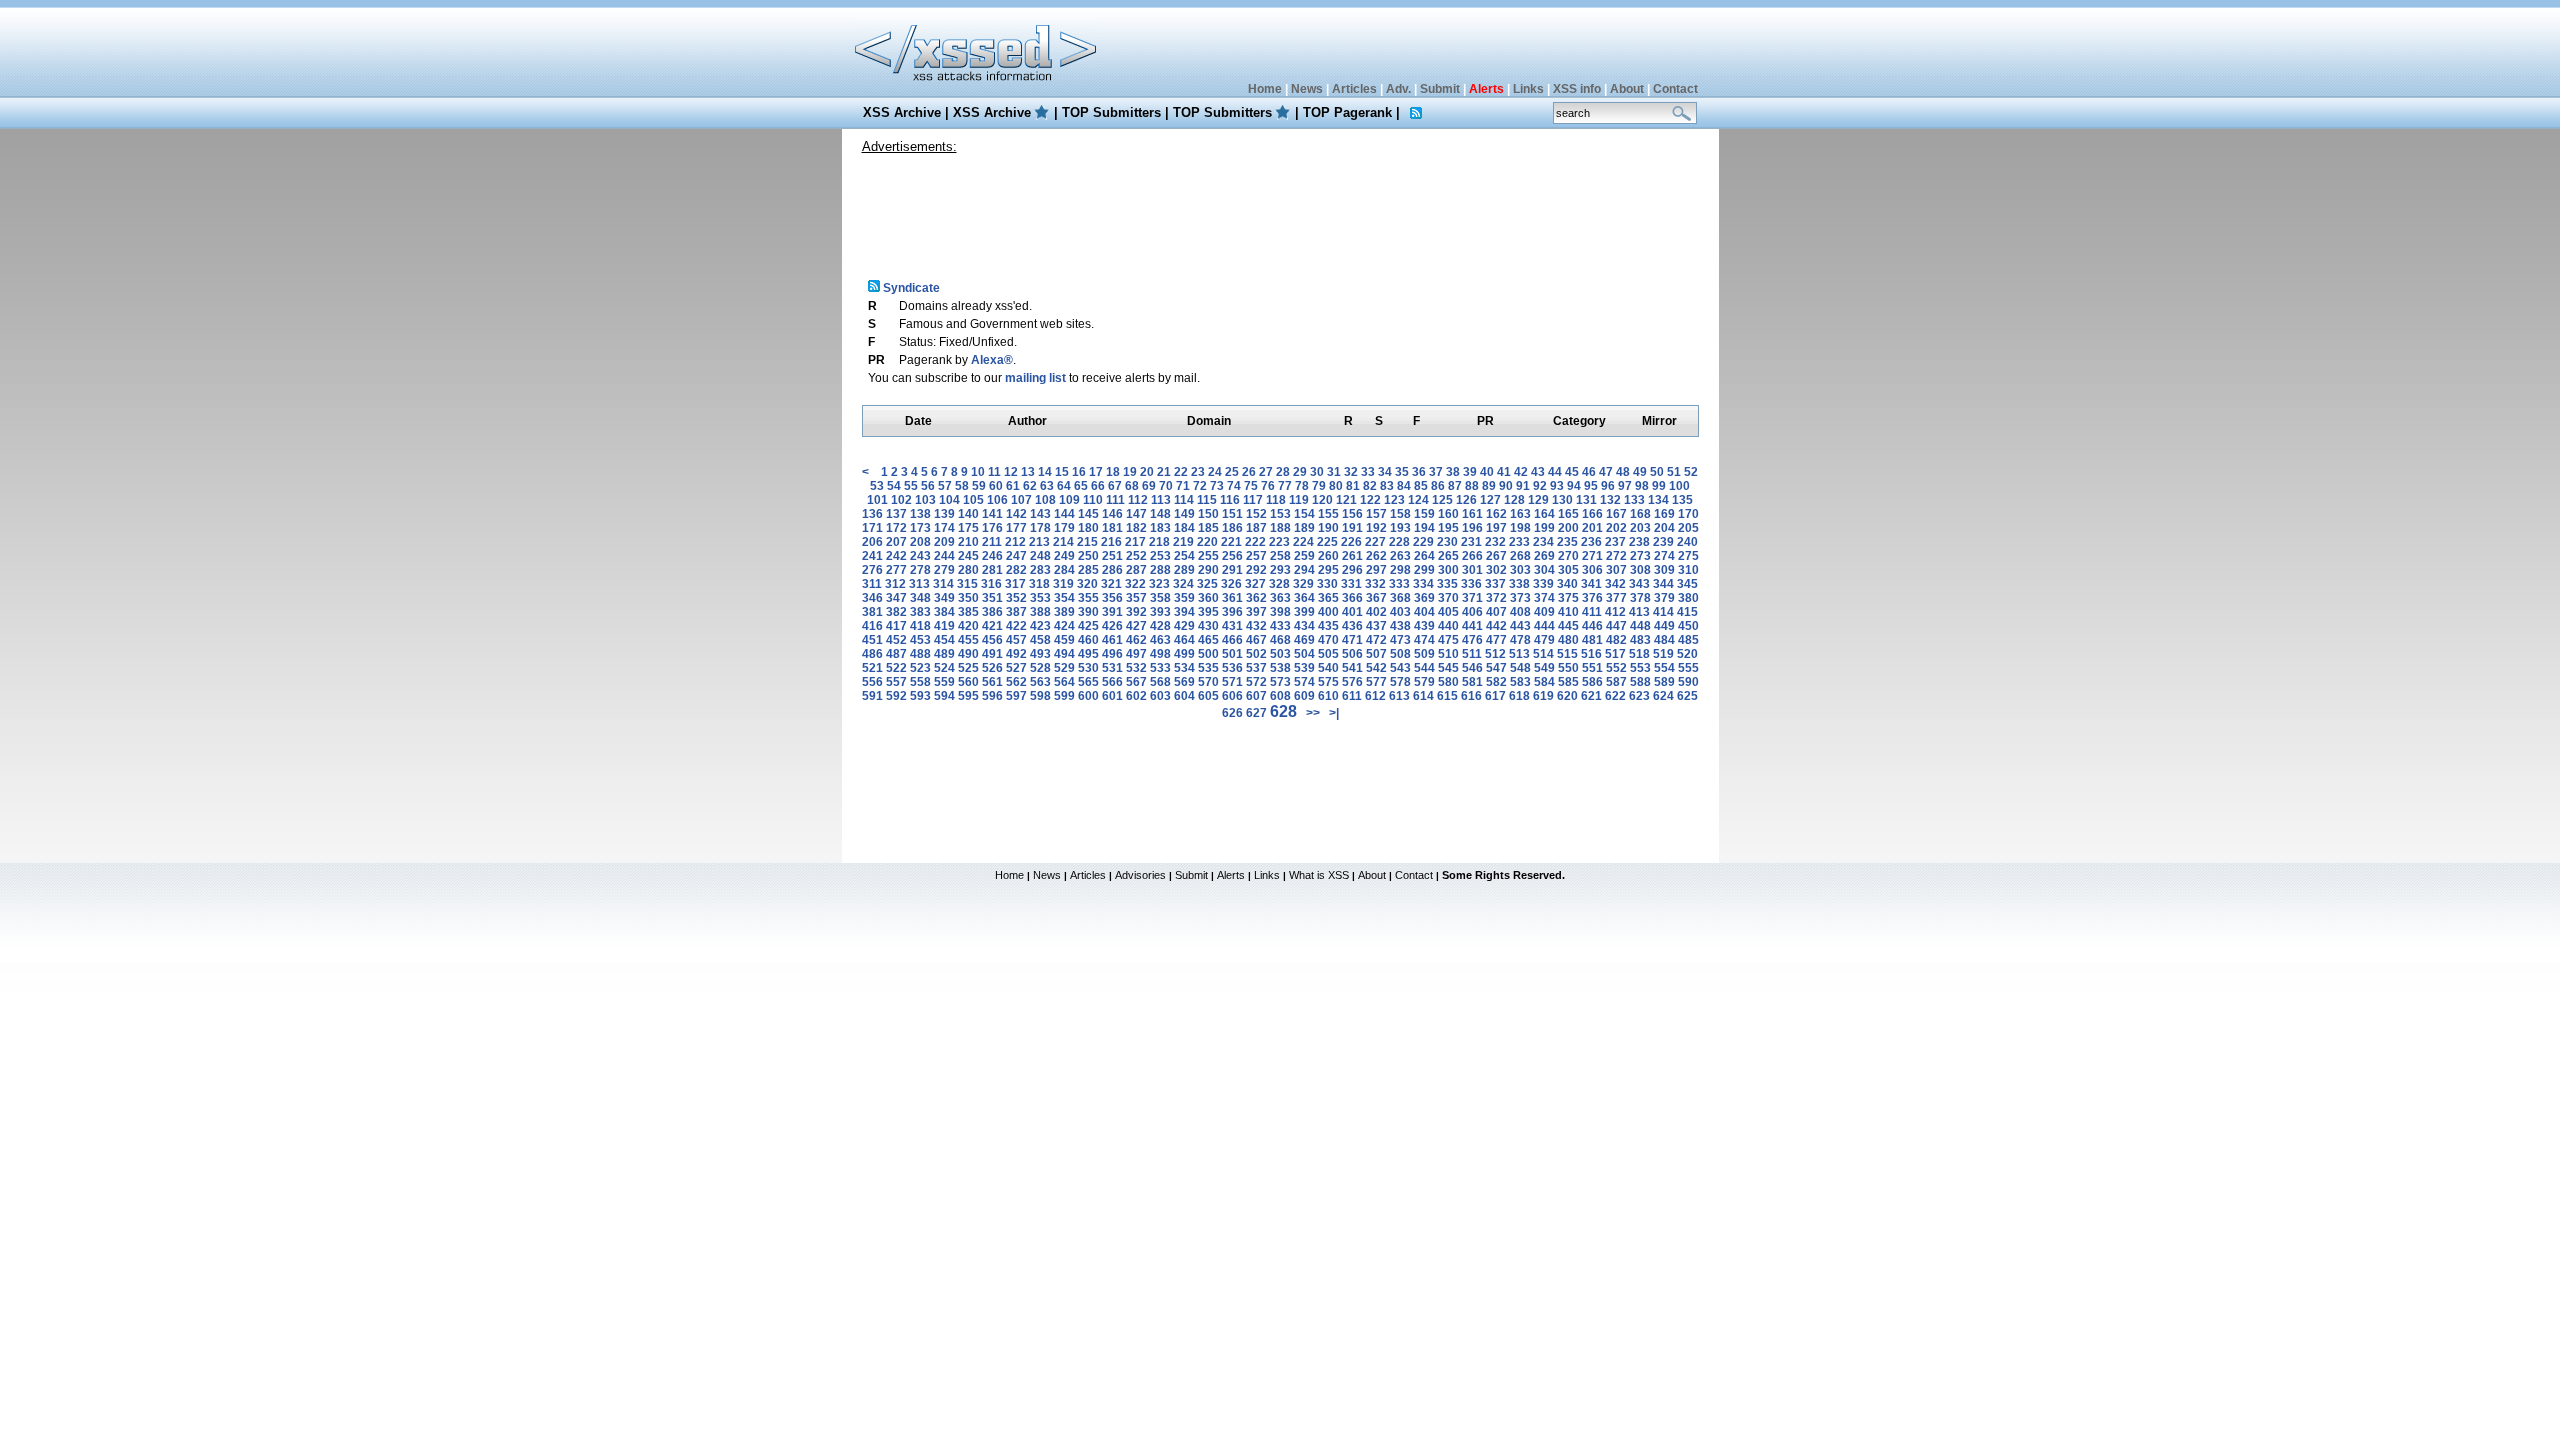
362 (1256, 598)
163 (1520, 514)
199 (1544, 528)
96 (1608, 486)
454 (944, 640)
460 (1088, 640)
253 (1160, 556)
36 (1419, 472)
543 (1400, 668)
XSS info (1577, 89)
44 (1555, 472)
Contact (1675, 89)
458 (1040, 640)
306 (1592, 570)
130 (1562, 500)
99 (1659, 486)
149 (1184, 514)
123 (1394, 500)
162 (1496, 514)
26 (1249, 472)
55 (911, 486)
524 (944, 668)
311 (872, 584)
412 (1615, 612)
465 (1208, 640)
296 (1352, 570)
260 (1328, 556)
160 (1448, 514)
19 (1130, 472)
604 (1184, 696)
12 (1011, 472)
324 (1183, 584)
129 (1538, 500)
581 (1472, 682)
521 (872, 668)
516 (1591, 654)
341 (1591, 584)
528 (1040, 668)
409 (1544, 612)
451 (872, 640)
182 (1136, 528)
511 (1472, 654)
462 (1136, 640)
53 (877, 486)
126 (1466, 500)
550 (1568, 668)
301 (1472, 570)
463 (1160, 640)
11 (994, 472)
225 (1327, 542)
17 (1096, 472)
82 (1370, 486)
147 (1136, 514)
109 (1069, 500)
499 (1184, 654)
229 (1423, 542)
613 (1399, 696)
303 (1520, 570)
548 (1520, 668)
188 (1280, 528)
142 (1016, 514)
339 (1543, 584)
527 (1016, 668)
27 (1266, 472)
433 (1280, 626)
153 (1280, 514)
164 (1544, 514)
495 (1088, 654)
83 (1387, 486)
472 (1376, 640)
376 (1592, 598)
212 (1015, 542)
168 (1640, 514)
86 (1438, 486)
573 (1280, 682)
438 (1400, 626)
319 (1063, 584)
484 (1664, 640)
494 (1064, 654)
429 (1184, 626)
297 (1376, 570)
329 (1303, 584)
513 (1519, 654)
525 (968, 668)
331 (1351, 584)
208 (920, 542)
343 (1639, 584)
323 (1159, 584)
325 (1207, 584)
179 (1064, 528)
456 (992, 640)
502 (1256, 654)
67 (1115, 486)
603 (1160, 696)
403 (1400, 612)
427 (1136, 626)
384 (944, 612)
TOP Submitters (1111, 112)
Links (1528, 89)
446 (1592, 626)
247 (1016, 556)
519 (1663, 654)
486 (872, 654)
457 (1016, 640)
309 (1664, 570)
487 (896, 654)
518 (1639, 654)
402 (1376, 612)
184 (1184, 528)
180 (1088, 528)
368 (1400, 598)
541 (1352, 668)
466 (1232, 640)
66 (1098, 486)
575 (1328, 682)
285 (1088, 570)
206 (872, 542)
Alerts (1231, 875)
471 (1352, 640)
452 (896, 640)
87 (1455, 486)
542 (1376, 668)
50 (1657, 472)
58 (962, 486)
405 (1448, 612)
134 (1658, 500)
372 (1496, 598)
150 (1208, 514)
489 (944, 654)
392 (1136, 612)
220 (1207, 542)
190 (1328, 528)
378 (1640, 598)
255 (1208, 556)
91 (1523, 486)
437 (1376, 626)
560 (968, 682)
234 (1543, 542)
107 (1021, 500)
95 (1591, 486)
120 (1322, 500)
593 (920, 696)
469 (1304, 640)
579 (1424, 682)
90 (1506, 486)
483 (1640, 640)
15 (1062, 472)
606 (1232, 696)
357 (1136, 598)
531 (1112, 668)
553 (1640, 668)
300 (1448, 570)
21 (1164, 472)
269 (1544, 556)
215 (1087, 542)
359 (1184, 598)
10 (978, 472)
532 (1136, 668)
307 (1616, 570)
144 (1064, 514)
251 (1112, 556)
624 (1663, 696)
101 (877, 500)
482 (1616, 640)
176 (992, 528)
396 (1232, 612)
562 (1016, 682)
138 (920, 514)
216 (1111, 542)
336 (1471, 584)
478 (1520, 640)
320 (1087, 584)
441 (1472, 626)
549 (1544, 668)
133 (1634, 500)
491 (992, 654)
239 (1663, 542)
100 (1679, 486)
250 (1088, 556)
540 (1328, 668)
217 (1135, 542)
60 (996, 486)
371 (1472, 598)
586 (1592, 682)
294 (1304, 570)
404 (1424, 612)
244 (944, 556)
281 (992, 570)
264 (1424, 556)
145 (1088, 514)
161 (1472, 514)
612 (1375, 696)
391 (1112, 612)
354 (1064, 598)
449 (1664, 626)
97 (1625, 486)
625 (1687, 696)
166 (1592, 514)
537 (1256, 668)
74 (1234, 486)
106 (997, 500)
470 (1328, 640)
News (1307, 89)
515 (1567, 654)
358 (1160, 598)
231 (1471, 542)
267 (1496, 556)
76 (1268, 486)
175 (968, 528)
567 (1136, 682)
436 (1352, 626)
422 (1016, 626)
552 (1616, 668)
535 (1208, 668)
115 (1207, 500)
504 (1304, 654)
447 (1616, 626)
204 (1664, 528)
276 (872, 570)
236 (1591, 542)
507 (1376, 654)
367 (1376, 598)
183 (1160, 528)
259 (1304, 556)
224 (1303, 542)
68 (1132, 486)
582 (1496, 682)
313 (919, 584)
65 (1081, 486)
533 (1160, 668)
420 (968, 626)
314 (943, 584)
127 (1490, 500)
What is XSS (1319, 875)
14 (1045, 472)
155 (1328, 514)
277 (896, 570)
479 (1544, 640)
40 (1487, 472)
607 (1256, 696)
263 (1400, 556)
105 (973, 500)
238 (1639, 542)
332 (1375, 584)
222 (1255, 542)
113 (1161, 500)
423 (1040, 626)
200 (1568, 528)
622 (1615, 696)
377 (1616, 598)
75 (1251, 486)
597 (1016, 696)
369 (1424, 598)
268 (1520, 556)
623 (1639, 696)
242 (896, 556)
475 (1448, 640)
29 (1300, 472)
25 (1232, 472)
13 (1028, 472)
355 (1088, 598)
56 (928, 486)
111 (1115, 500)
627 (1256, 713)
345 (1687, 584)
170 (1688, 514)
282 (1016, 570)
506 (1352, 654)
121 (1346, 500)
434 (1304, 626)
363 (1280, 598)
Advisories (1140, 875)
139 (944, 514)
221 (1231, 542)
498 (1160, 654)
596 (992, 696)
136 (872, 514)
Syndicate (910, 288)
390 (1088, 612)
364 (1304, 598)
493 (1040, 654)
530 (1088, 668)
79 (1319, 486)
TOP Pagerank (1347, 112)
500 (1208, 654)
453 (920, 640)
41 (1504, 472)
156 (1352, 514)
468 (1280, 640)
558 (920, 682)
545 (1448, 668)
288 (1160, 570)
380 (1688, 598)
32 (1351, 472)
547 (1496, 668)
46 (1589, 472)
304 (1544, 570)
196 (1472, 528)
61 (1013, 486)
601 (1112, 696)
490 (968, 654)
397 (1256, 612)
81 (1353, 486)
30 (1317, 472)
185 (1208, 528)
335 (1447, 584)
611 (1352, 696)
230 (1447, 542)
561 (992, 682)
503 (1280, 654)
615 (1447, 696)
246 (992, 556)
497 (1136, 654)
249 (1064, 556)
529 (1064, 668)
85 (1421, 486)
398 (1280, 612)
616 (1471, 696)
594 (944, 696)
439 (1424, 626)
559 (944, 682)
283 (1040, 570)
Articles (1354, 89)
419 (944, 626)
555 (1688, 668)
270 (1568, 556)
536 (1232, 668)
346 (872, 598)
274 (1664, 556)
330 (1327, 584)
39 (1470, 472)
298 (1400, 570)
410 (1568, 612)
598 (1040, 696)
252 (1136, 556)
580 (1448, 682)
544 (1424, 668)
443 (1520, 626)
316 (991, 584)
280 (968, 570)
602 (1136, 696)
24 (1215, 472)
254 (1184, 556)
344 (1663, 584)
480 (1568, 640)
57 (945, 486)
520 (1687, 654)
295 (1328, 570)
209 (944, 542)
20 (1147, 472)
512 (1495, 654)
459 (1064, 640)
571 (1232, 682)
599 (1064, 696)
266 (1472, 556)
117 (1253, 500)
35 (1402, 472)
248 (1040, 556)
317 (1015, 584)
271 (1592, 556)
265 (1448, 556)
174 (944, 528)
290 (1208, 570)
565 (1088, 682)
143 (1040, 514)
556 (872, 682)
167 (1616, 514)
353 (1040, 598)
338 (1519, 584)
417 (896, 626)
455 (968, 640)
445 (1568, 626)
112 (1138, 500)
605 (1208, 696)
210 (968, 542)
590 (1688, 682)
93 (1557, 486)
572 (1256, 682)
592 (896, 696)
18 (1113, 472)
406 (1472, 612)
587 (1616, 682)
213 (1039, 542)
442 (1496, 626)
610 (1328, 696)
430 (1208, 626)
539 (1304, 668)
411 (1592, 612)
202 (1616, 528)
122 (1370, 500)
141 (992, 514)
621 (1591, 696)
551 (1592, 668)
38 (1453, 472)
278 (920, 570)
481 (1592, 640)
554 (1664, 668)
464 (1184, 640)
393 (1160, 612)
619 (1543, 696)
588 (1640, 682)
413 (1639, 612)
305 (1568, 570)
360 (1208, 598)
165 (1568, 514)
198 (1520, 528)
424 (1064, 626)
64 (1064, 486)
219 (1183, 542)
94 (1574, 486)
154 (1304, 514)
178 (1040, 528)
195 (1448, 528)
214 (1063, 542)
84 (1404, 486)
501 (1232, 654)
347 (896, 598)
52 (1691, 472)
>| (1334, 713)
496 (1112, 654)
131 (1586, 500)
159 (1424, 514)
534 (1184, 668)
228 (1399, 542)
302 (1496, 570)
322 (1135, 584)
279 (944, 570)
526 (992, 668)
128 (1514, 500)
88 (1472, 486)
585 (1568, 682)
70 (1166, 486)
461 (1112, 640)
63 (1047, 486)
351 (992, 598)
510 (1448, 654)
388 (1040, 612)
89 (1489, 486)
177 (1016, 528)
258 (1280, 556)
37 (1436, 472)
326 (1231, 584)
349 (944, 598)
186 (1232, 528)
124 (1418, 500)
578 (1400, 682)
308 (1640, 570)
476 (1472, 640)
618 (1519, 696)
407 (1496, 612)
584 (1544, 682)
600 (1088, 696)
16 (1079, 472)
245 (968, 556)
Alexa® (992, 360)
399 (1304, 612)
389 (1064, 612)
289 (1184, 570)
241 (872, 556)
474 (1424, 640)
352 (1016, 598)
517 (1615, 654)
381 (872, 612)
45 (1572, 472)
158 (1400, 514)
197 (1496, 528)
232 (1495, 542)
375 (1568, 598)
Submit (1440, 89)
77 (1285, 486)
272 (1616, 556)
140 (968, 514)
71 (1183, 486)
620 (1567, 696)
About (1627, 89)
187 (1256, 528)
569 (1184, 682)
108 (1045, 500)
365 (1328, 598)
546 (1472, 668)
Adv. (1398, 89)
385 (968, 612)
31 (1334, 472)
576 (1352, 682)
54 (894, 486)
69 (1149, 486)
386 (992, 612)
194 (1424, 528)
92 (1540, 486)
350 (968, 598)
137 (896, 514)
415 (1687, 612)
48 (1623, 472)
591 (872, 696)
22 (1181, 472)
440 (1448, 626)
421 (992, 626)
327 (1255, 584)
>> (1313, 713)
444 (1544, 626)
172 (896, 528)
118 (1276, 500)
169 (1664, 514)
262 (1376, 556)
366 (1352, 598)
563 (1040, 682)
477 (1496, 640)
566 (1112, 682)
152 (1256, 514)
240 (1687, 542)
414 (1663, 612)
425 (1088, 626)
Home (1265, 89)
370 (1448, 598)
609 (1304, 696)
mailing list (1035, 378)
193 (1400, 528)
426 (1112, 626)
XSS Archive (902, 112)
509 (1424, 654)
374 (1544, 598)
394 (1184, 612)
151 (1232, 514)
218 (1159, 542)
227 (1375, 542)
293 (1280, 570)
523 (920, 668)
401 (1352, 612)
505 (1328, 654)
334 (1423, 584)
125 (1442, 500)
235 (1567, 542)
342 (1615, 584)
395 (1208, 612)
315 (967, 584)
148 (1160, 514)
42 (1521, 472)
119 (1299, 500)
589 (1664, 682)
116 (1230, 500)
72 (1200, 486)
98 (1642, 486)
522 (896, 668)
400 (1328, 612)
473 (1400, 640)
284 (1064, 570)
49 (1640, 472)
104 (949, 500)
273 (1640, 556)
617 (1495, 696)
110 (1093, 500)
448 (1640, 626)
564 (1064, 682)
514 (1543, 654)
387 (1016, 612)
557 (896, 682)
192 (1376, 528)
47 (1606, 472)
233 (1519, 542)
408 (1520, 612)
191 (1352, 528)
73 (1217, 486)
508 (1400, 654)
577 (1376, 682)
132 (1610, 500)
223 (1279, 542)
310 (1688, 570)
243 (920, 556)
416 (872, 626)
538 (1280, 668)
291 (1232, 570)
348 (920, 598)
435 (1328, 626)
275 (1688, 556)
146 (1112, 514)
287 (1136, 570)
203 (1640, 528)
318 (1039, 584)
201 (1592, 528)
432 (1256, 626)
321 (1111, 584)
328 (1279, 584)
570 (1208, 682)
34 (1385, 472)
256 (1232, 556)
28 (1283, 472)
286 (1112, 570)
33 (1368, 472)
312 (895, 584)
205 (1688, 528)
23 (1198, 472)
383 (920, 612)
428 (1160, 626)
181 (1112, 528)
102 (901, 500)
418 (920, 626)
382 (896, 612)
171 (872, 528)
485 (1688, 640)
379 (1664, 598)
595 (968, 696)
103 (925, 500)
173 (920, 528)
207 (896, 542)
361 (1232, 598)
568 (1160, 682)
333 (1399, 584)
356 (1112, 598)
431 (1232, 626)
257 (1256, 556)
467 (1256, 640)
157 (1376, 514)
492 (1016, 654)
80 (1336, 486)
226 (1351, 542)
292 (1256, 570)
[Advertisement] (1280, 209)
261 (1352, 556)
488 (920, 654)
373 (1520, 598)
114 (1184, 500)
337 (1495, 584)
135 (1682, 500)
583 (1520, 682)
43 (1538, 472)
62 (1030, 486)
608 (1280, 696)
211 (992, 542)
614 (1423, 696)
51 (1674, 472)
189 (1304, 528)
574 (1304, 682)
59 (979, 486)
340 (1567, 584)
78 (1302, 486)
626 (1232, 713)
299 (1424, 570)
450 (1688, 626)
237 (1615, 542)
